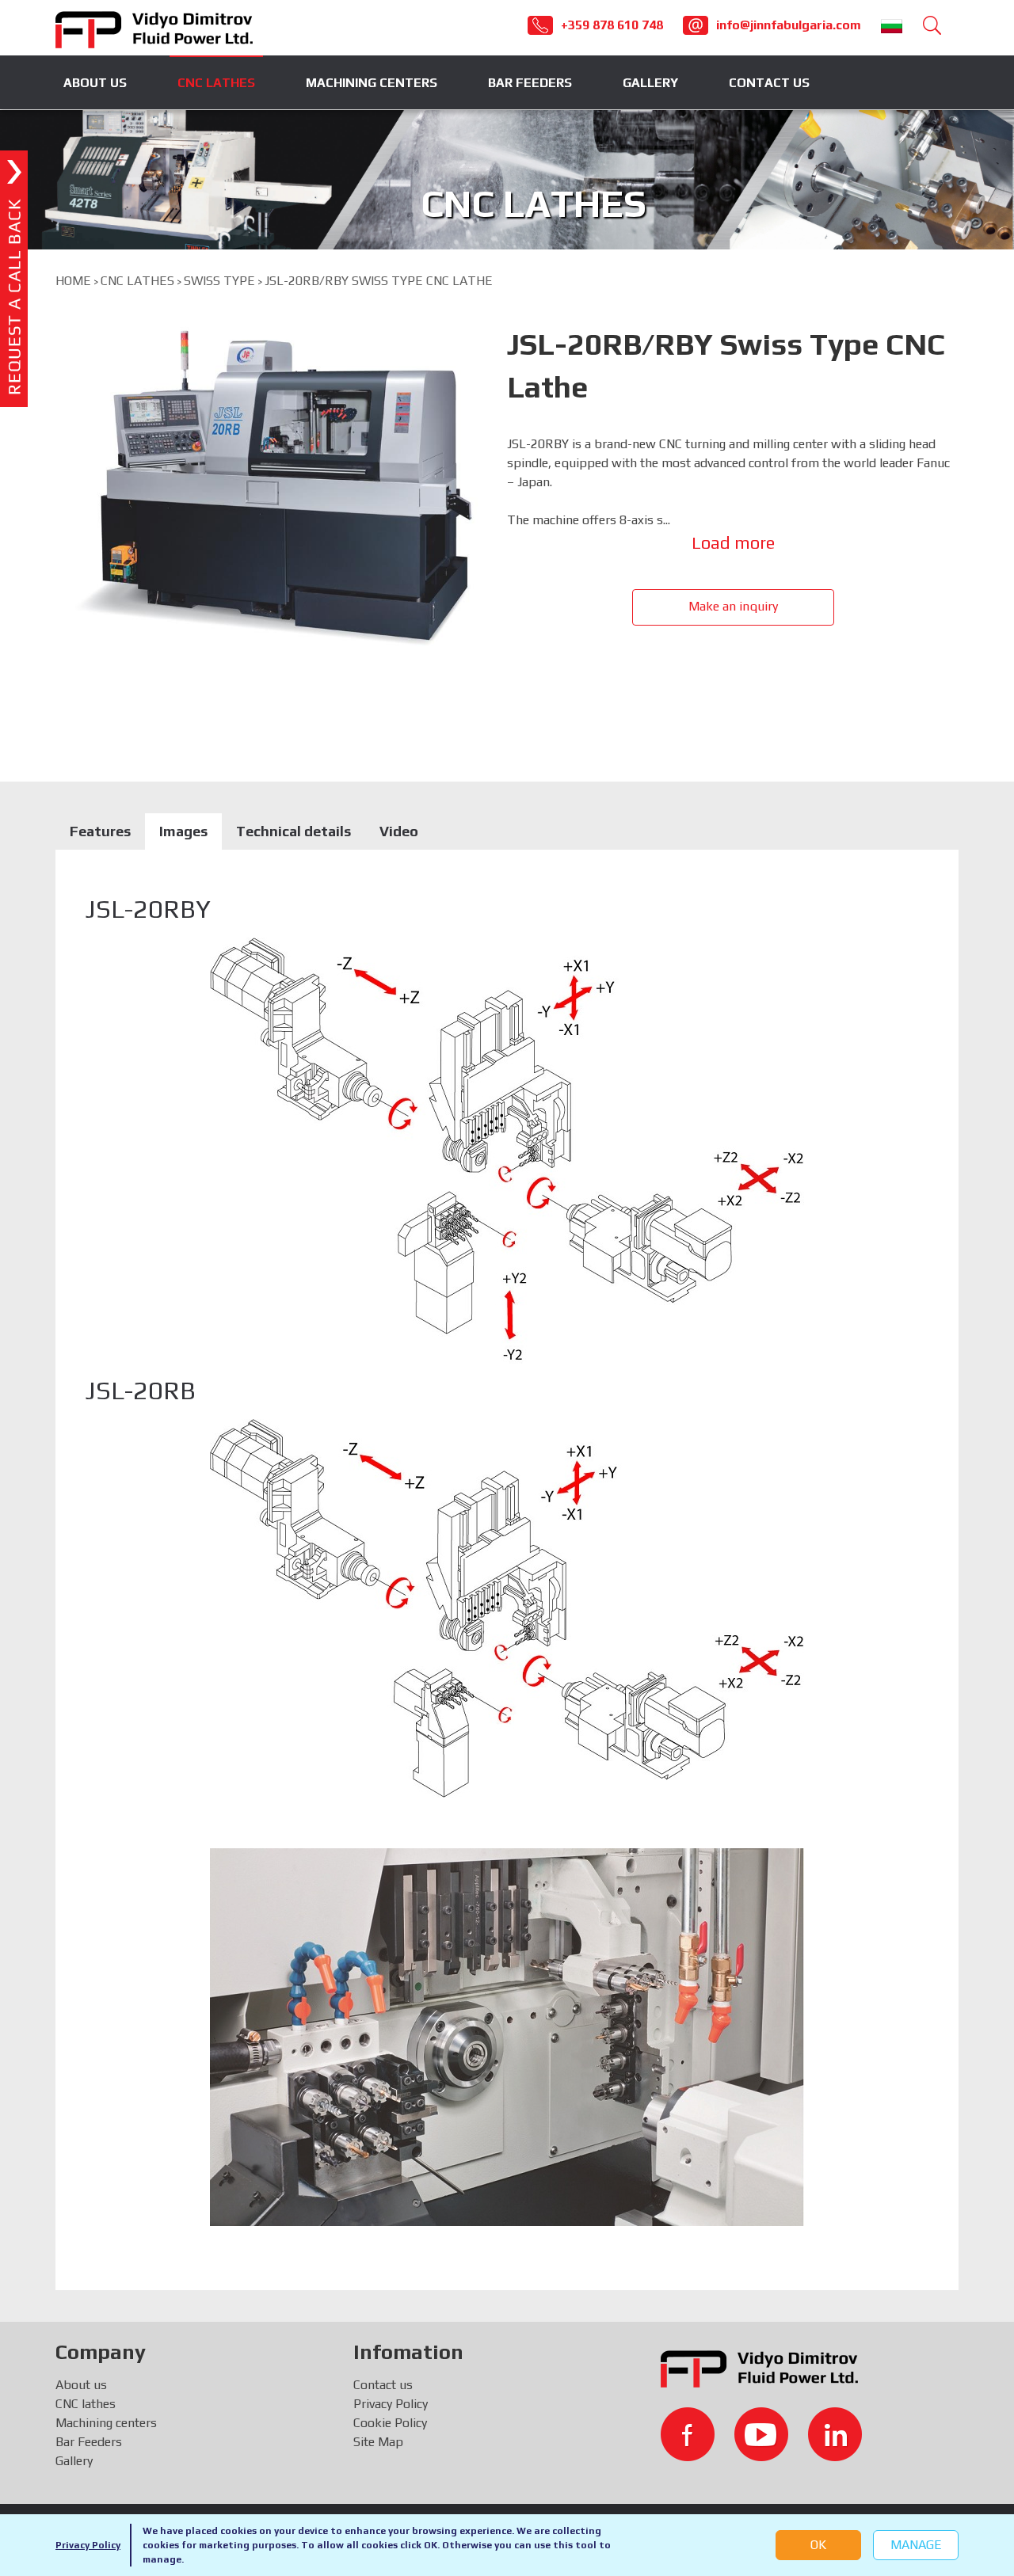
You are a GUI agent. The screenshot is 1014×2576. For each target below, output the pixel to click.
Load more (733, 542)
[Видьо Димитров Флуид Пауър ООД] (154, 28)
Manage (916, 2545)
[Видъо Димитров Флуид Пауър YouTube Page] (761, 2434)
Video (399, 831)
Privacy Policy (88, 2545)
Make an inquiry (733, 606)
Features (100, 831)
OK (818, 2545)
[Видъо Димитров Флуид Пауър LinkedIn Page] (835, 2434)
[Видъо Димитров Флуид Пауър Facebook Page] (688, 2434)
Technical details (294, 831)
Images (183, 831)
